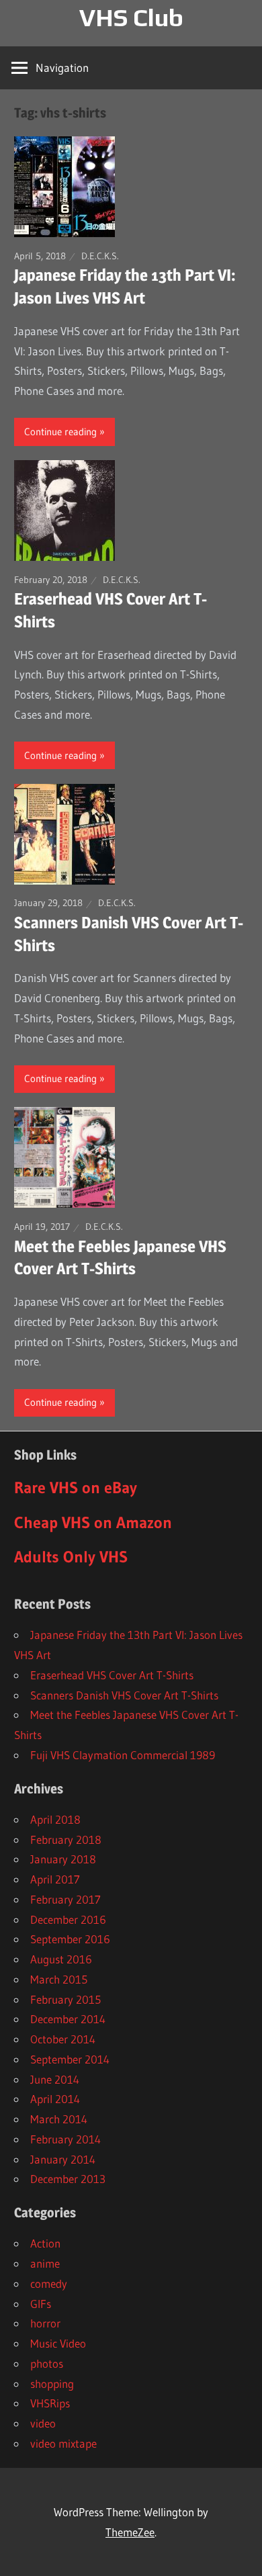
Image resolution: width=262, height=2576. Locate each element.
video (43, 2423)
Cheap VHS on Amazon (93, 1522)
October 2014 (63, 2039)
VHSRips (50, 2403)
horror (45, 2323)
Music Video (58, 2343)
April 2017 (55, 1879)
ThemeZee (130, 2532)
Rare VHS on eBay (76, 1487)
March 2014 (59, 2119)
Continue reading (60, 432)
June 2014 (55, 2079)
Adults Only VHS (71, 1557)
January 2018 (63, 1859)
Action (45, 2243)
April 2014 (55, 2099)
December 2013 (68, 2179)
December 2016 (68, 1919)
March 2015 (59, 1979)
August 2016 (61, 1959)
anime (45, 2263)
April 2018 (55, 1819)
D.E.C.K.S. (100, 256)
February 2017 (65, 1899)
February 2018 (66, 1839)
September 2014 (70, 2059)
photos (47, 2363)
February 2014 (65, 2139)
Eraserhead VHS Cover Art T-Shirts (112, 1675)
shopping (52, 2384)
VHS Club (131, 17)
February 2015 (65, 1999)
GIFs (41, 2304)
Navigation (62, 68)
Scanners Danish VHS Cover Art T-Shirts (124, 1695)
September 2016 (70, 1939)
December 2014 (68, 2019)
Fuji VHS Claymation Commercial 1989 (123, 1755)
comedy (49, 2283)
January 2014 (63, 2159)
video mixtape (63, 2443)
